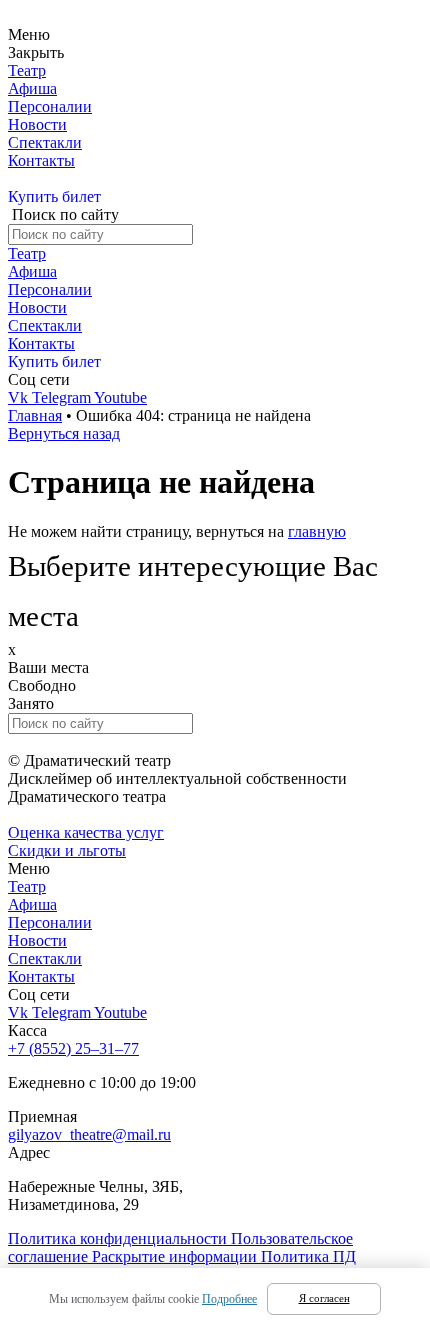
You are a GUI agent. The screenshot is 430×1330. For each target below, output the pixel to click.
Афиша (32, 88)
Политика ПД (308, 1256)
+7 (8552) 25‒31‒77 (73, 1048)
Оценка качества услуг (86, 832)
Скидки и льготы (67, 850)
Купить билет (54, 196)
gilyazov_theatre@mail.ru (89, 1134)
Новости (37, 124)
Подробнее (229, 1299)
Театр (27, 70)
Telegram (63, 397)
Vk (20, 397)
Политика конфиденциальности (119, 1238)
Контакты (41, 160)
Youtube (120, 397)
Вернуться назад (64, 433)
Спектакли (45, 142)
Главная (35, 415)
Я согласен (324, 1298)
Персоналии (50, 106)
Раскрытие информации (176, 1256)
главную (317, 531)
